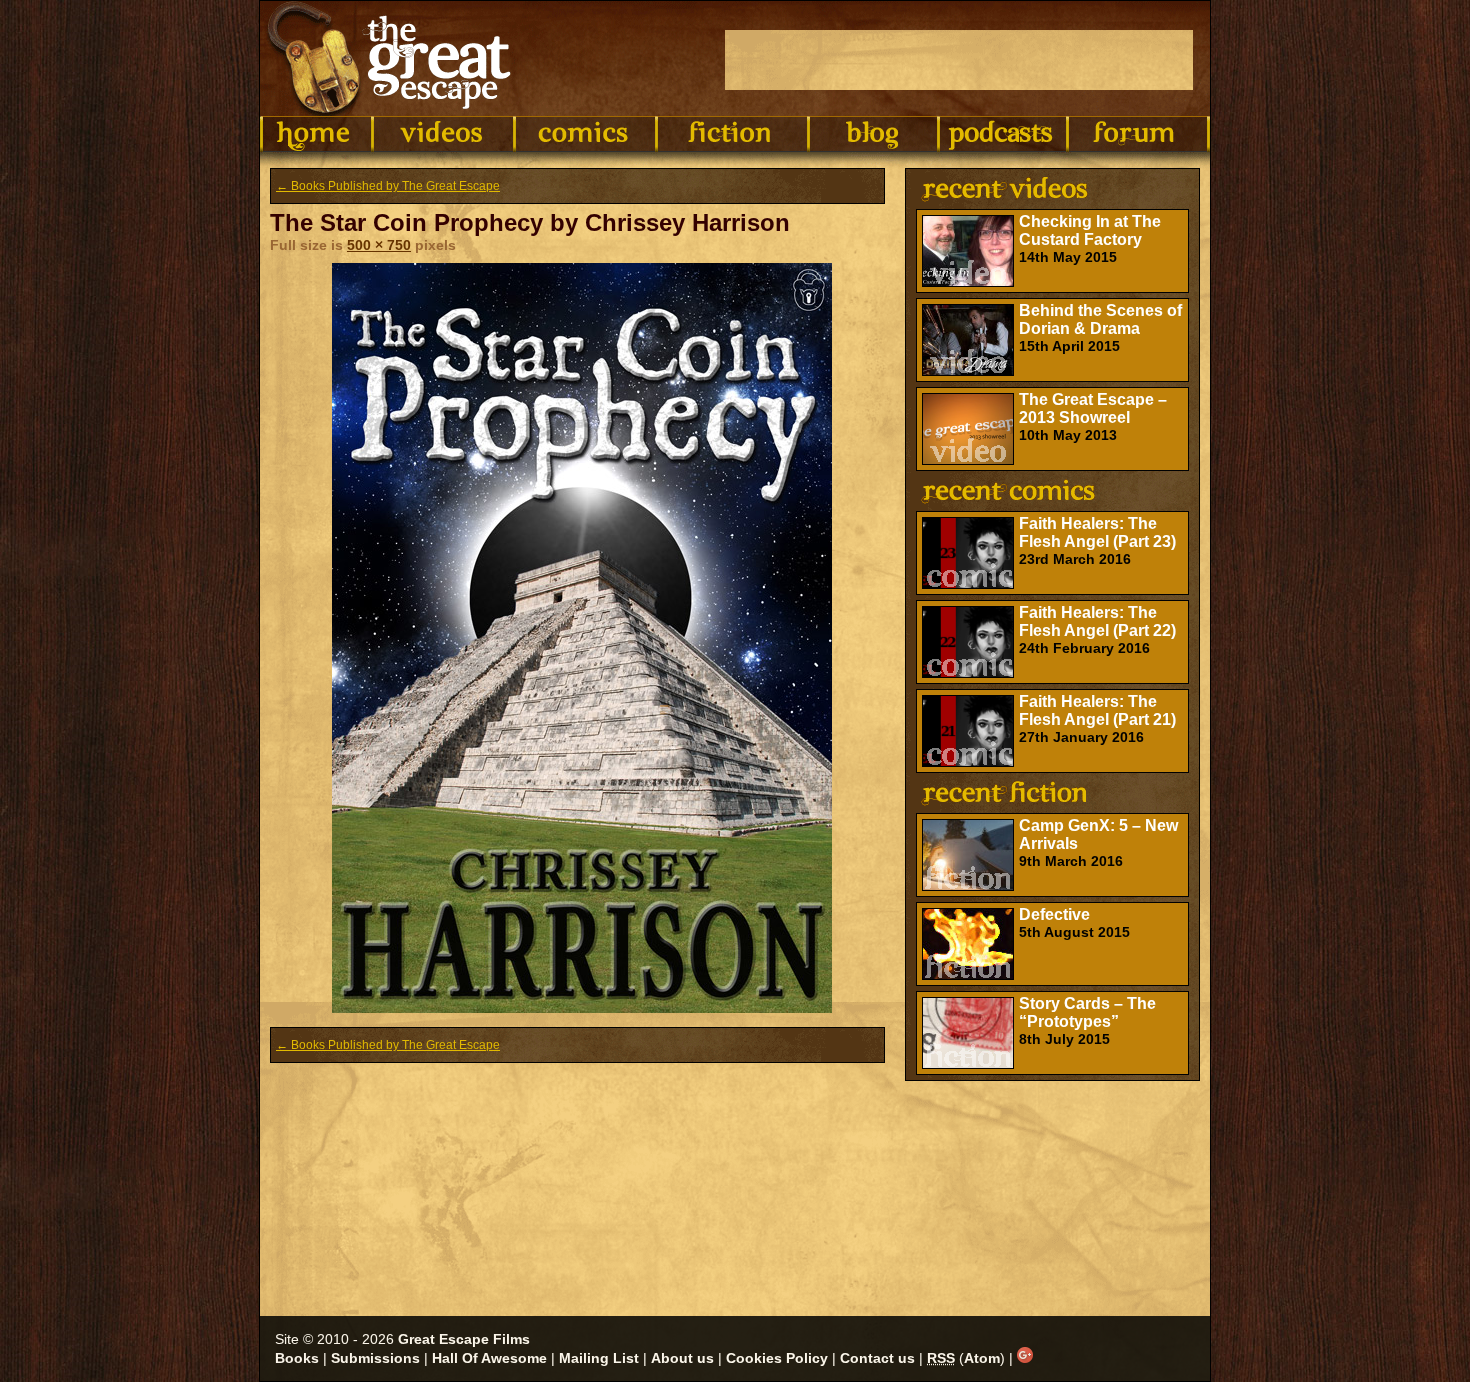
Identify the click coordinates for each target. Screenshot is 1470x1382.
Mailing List (599, 1358)
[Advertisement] (959, 60)
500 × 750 (379, 245)
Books (297, 1358)
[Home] (316, 134)
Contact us (877, 1358)
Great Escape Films (464, 1339)
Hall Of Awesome (489, 1358)
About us (682, 1358)
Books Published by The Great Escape (388, 186)
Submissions (375, 1358)
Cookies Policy (777, 1358)
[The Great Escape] (392, 58)
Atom (982, 1358)
